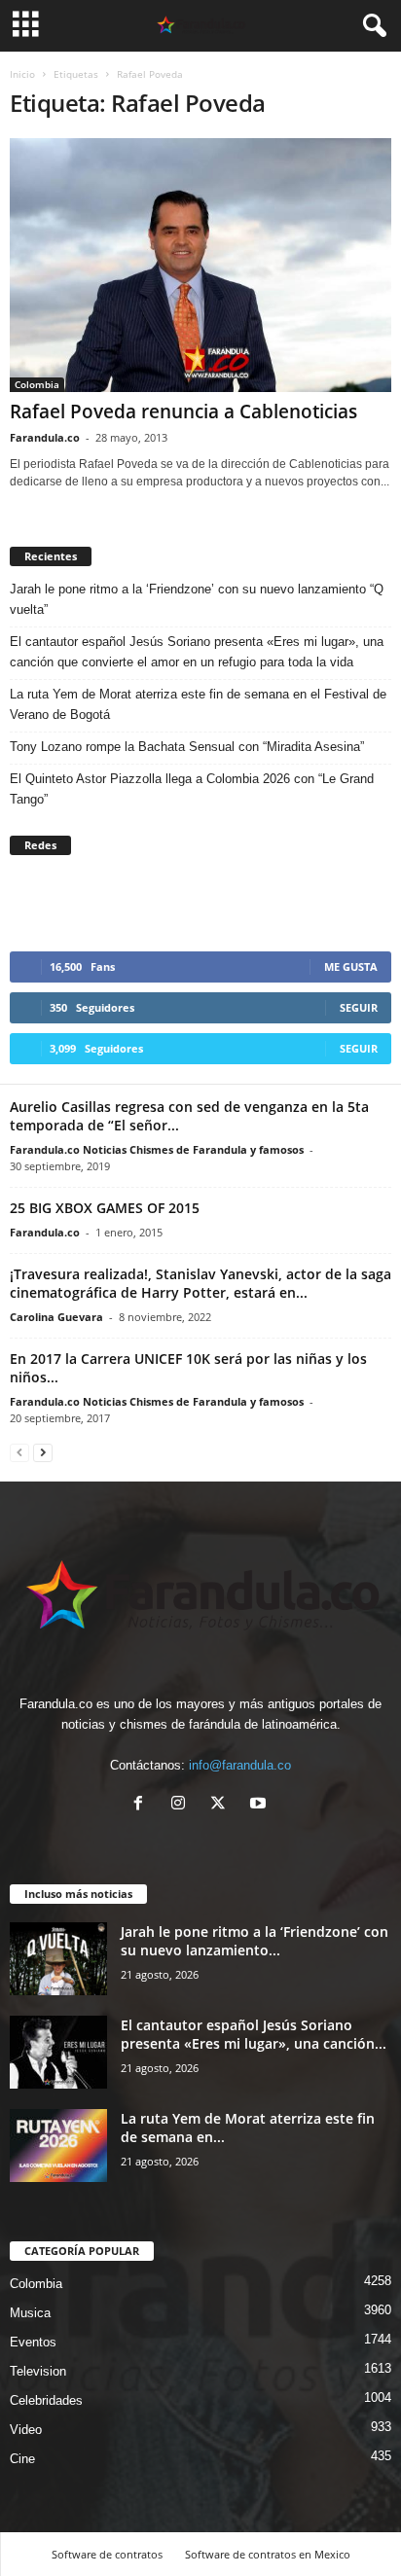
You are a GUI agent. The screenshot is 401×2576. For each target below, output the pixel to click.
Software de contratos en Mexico (268, 2554)
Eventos (33, 2342)
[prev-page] (19, 1452)
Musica (30, 2313)
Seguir (359, 1007)
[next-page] (43, 1452)
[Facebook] (143, 1805)
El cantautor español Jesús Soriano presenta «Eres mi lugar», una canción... (254, 2034)
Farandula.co (45, 437)
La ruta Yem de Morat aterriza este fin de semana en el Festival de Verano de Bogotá (198, 704)
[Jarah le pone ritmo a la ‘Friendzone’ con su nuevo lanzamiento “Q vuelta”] (58, 1959)
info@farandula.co (240, 1765)
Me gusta (351, 966)
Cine (22, 2459)
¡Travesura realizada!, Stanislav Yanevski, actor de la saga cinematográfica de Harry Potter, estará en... (200, 1283)
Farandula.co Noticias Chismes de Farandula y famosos (157, 1149)
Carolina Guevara (56, 1317)
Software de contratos (107, 2554)
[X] (222, 1805)
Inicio (22, 74)
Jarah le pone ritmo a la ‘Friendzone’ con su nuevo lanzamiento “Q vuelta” (197, 599)
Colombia (37, 384)
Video (26, 2430)
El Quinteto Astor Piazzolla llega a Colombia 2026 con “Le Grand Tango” (192, 789)
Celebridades (46, 2400)
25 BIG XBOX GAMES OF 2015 (105, 1208)
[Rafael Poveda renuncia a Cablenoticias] (200, 265)
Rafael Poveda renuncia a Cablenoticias (183, 411)
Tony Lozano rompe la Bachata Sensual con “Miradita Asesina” (187, 747)
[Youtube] (260, 1805)
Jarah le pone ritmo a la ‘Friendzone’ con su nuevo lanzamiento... (255, 1941)
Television (38, 2371)
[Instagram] (182, 1805)
